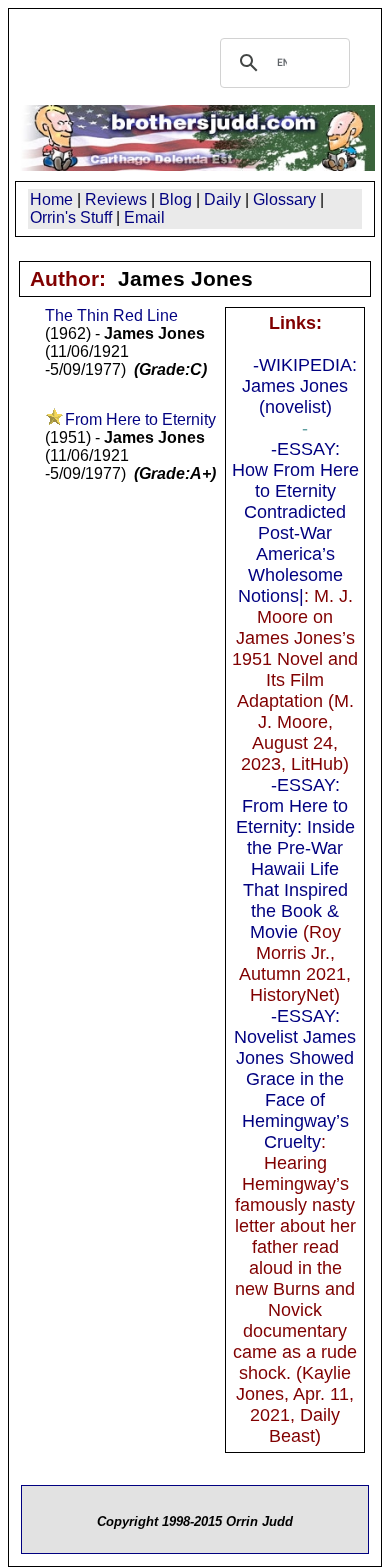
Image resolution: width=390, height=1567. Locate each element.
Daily (222, 199)
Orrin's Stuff (71, 217)
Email (144, 217)
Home (51, 199)
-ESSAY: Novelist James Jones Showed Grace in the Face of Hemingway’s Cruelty (295, 1079)
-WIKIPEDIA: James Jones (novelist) (299, 386)
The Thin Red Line (111, 315)
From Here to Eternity (140, 419)
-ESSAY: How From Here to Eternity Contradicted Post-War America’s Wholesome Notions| (295, 522)
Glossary (284, 199)
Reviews (116, 199)
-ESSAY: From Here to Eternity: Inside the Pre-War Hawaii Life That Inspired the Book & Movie (295, 858)
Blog (175, 199)
